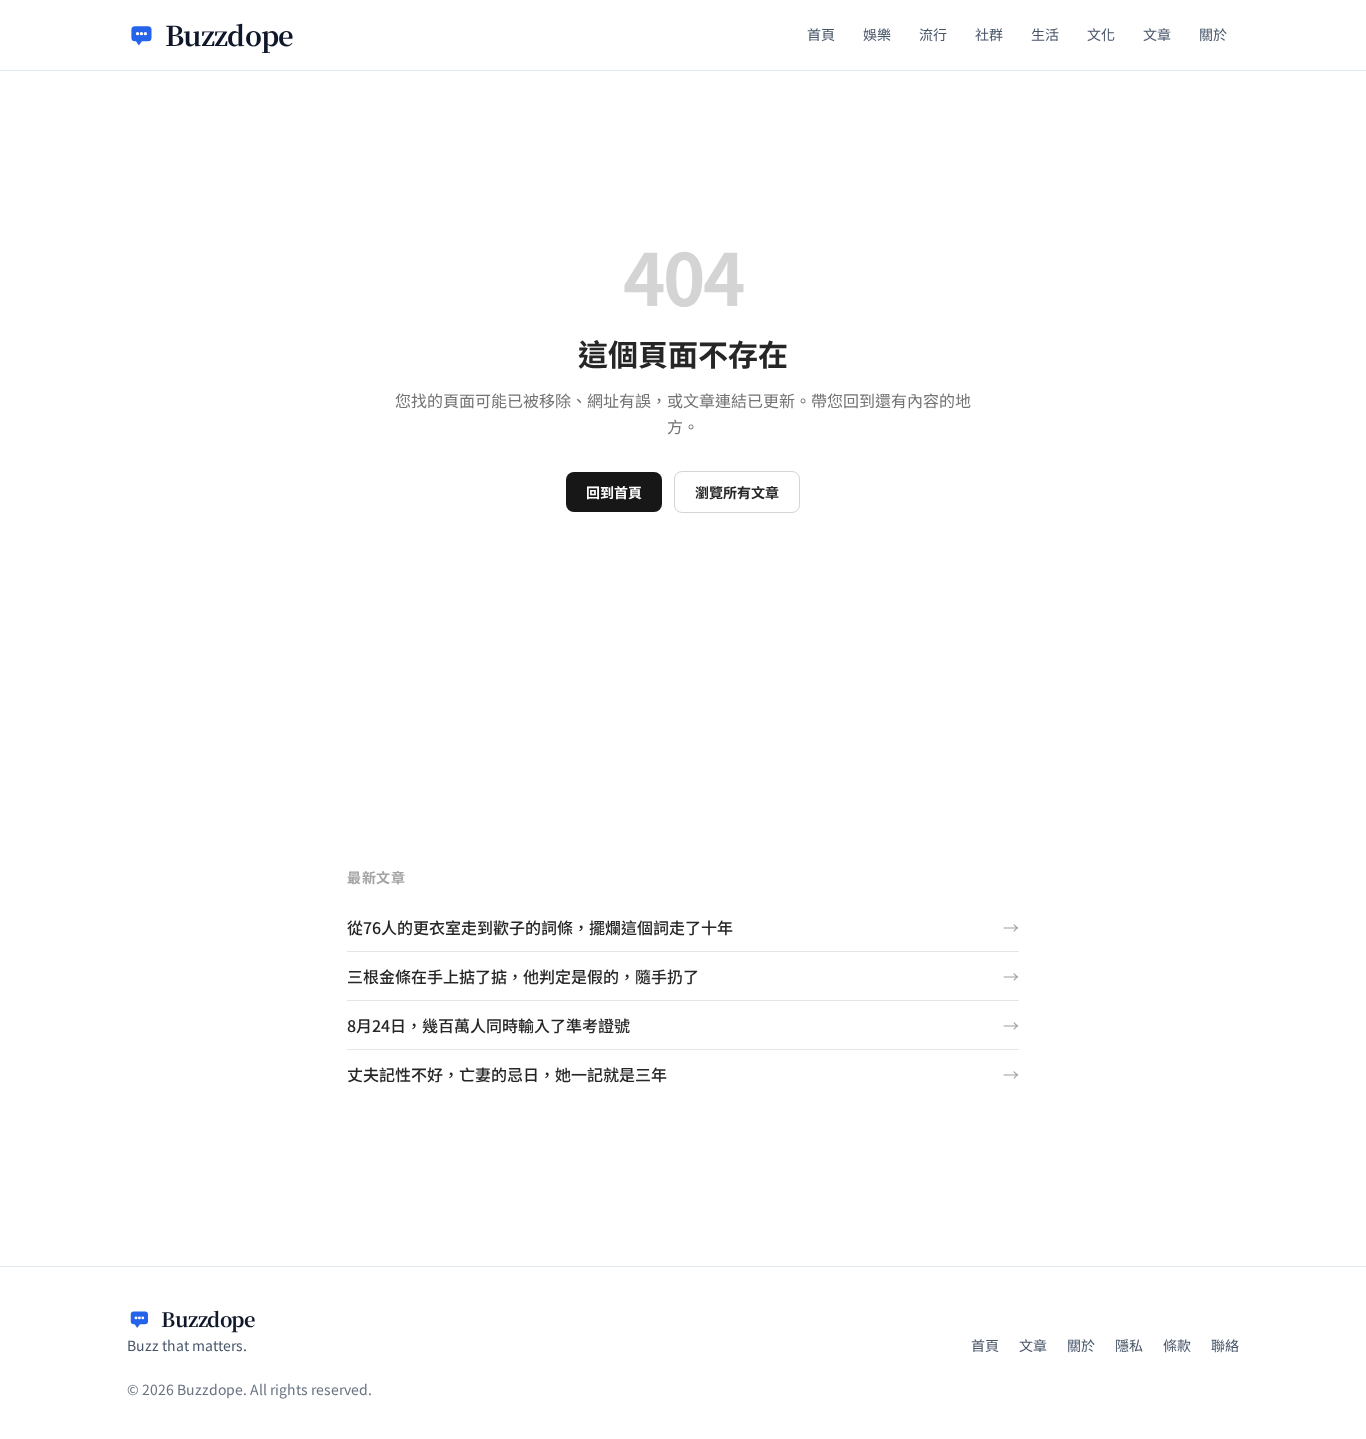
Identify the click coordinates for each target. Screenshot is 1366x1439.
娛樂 (877, 34)
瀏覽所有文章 (737, 492)
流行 (933, 34)
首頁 (821, 34)
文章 (1157, 34)
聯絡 (1225, 1345)
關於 (1213, 34)
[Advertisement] (683, 663)
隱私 (1129, 1345)
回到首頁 (614, 492)
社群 (989, 34)
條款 (1177, 1345)
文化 (1101, 34)
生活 (1045, 34)
